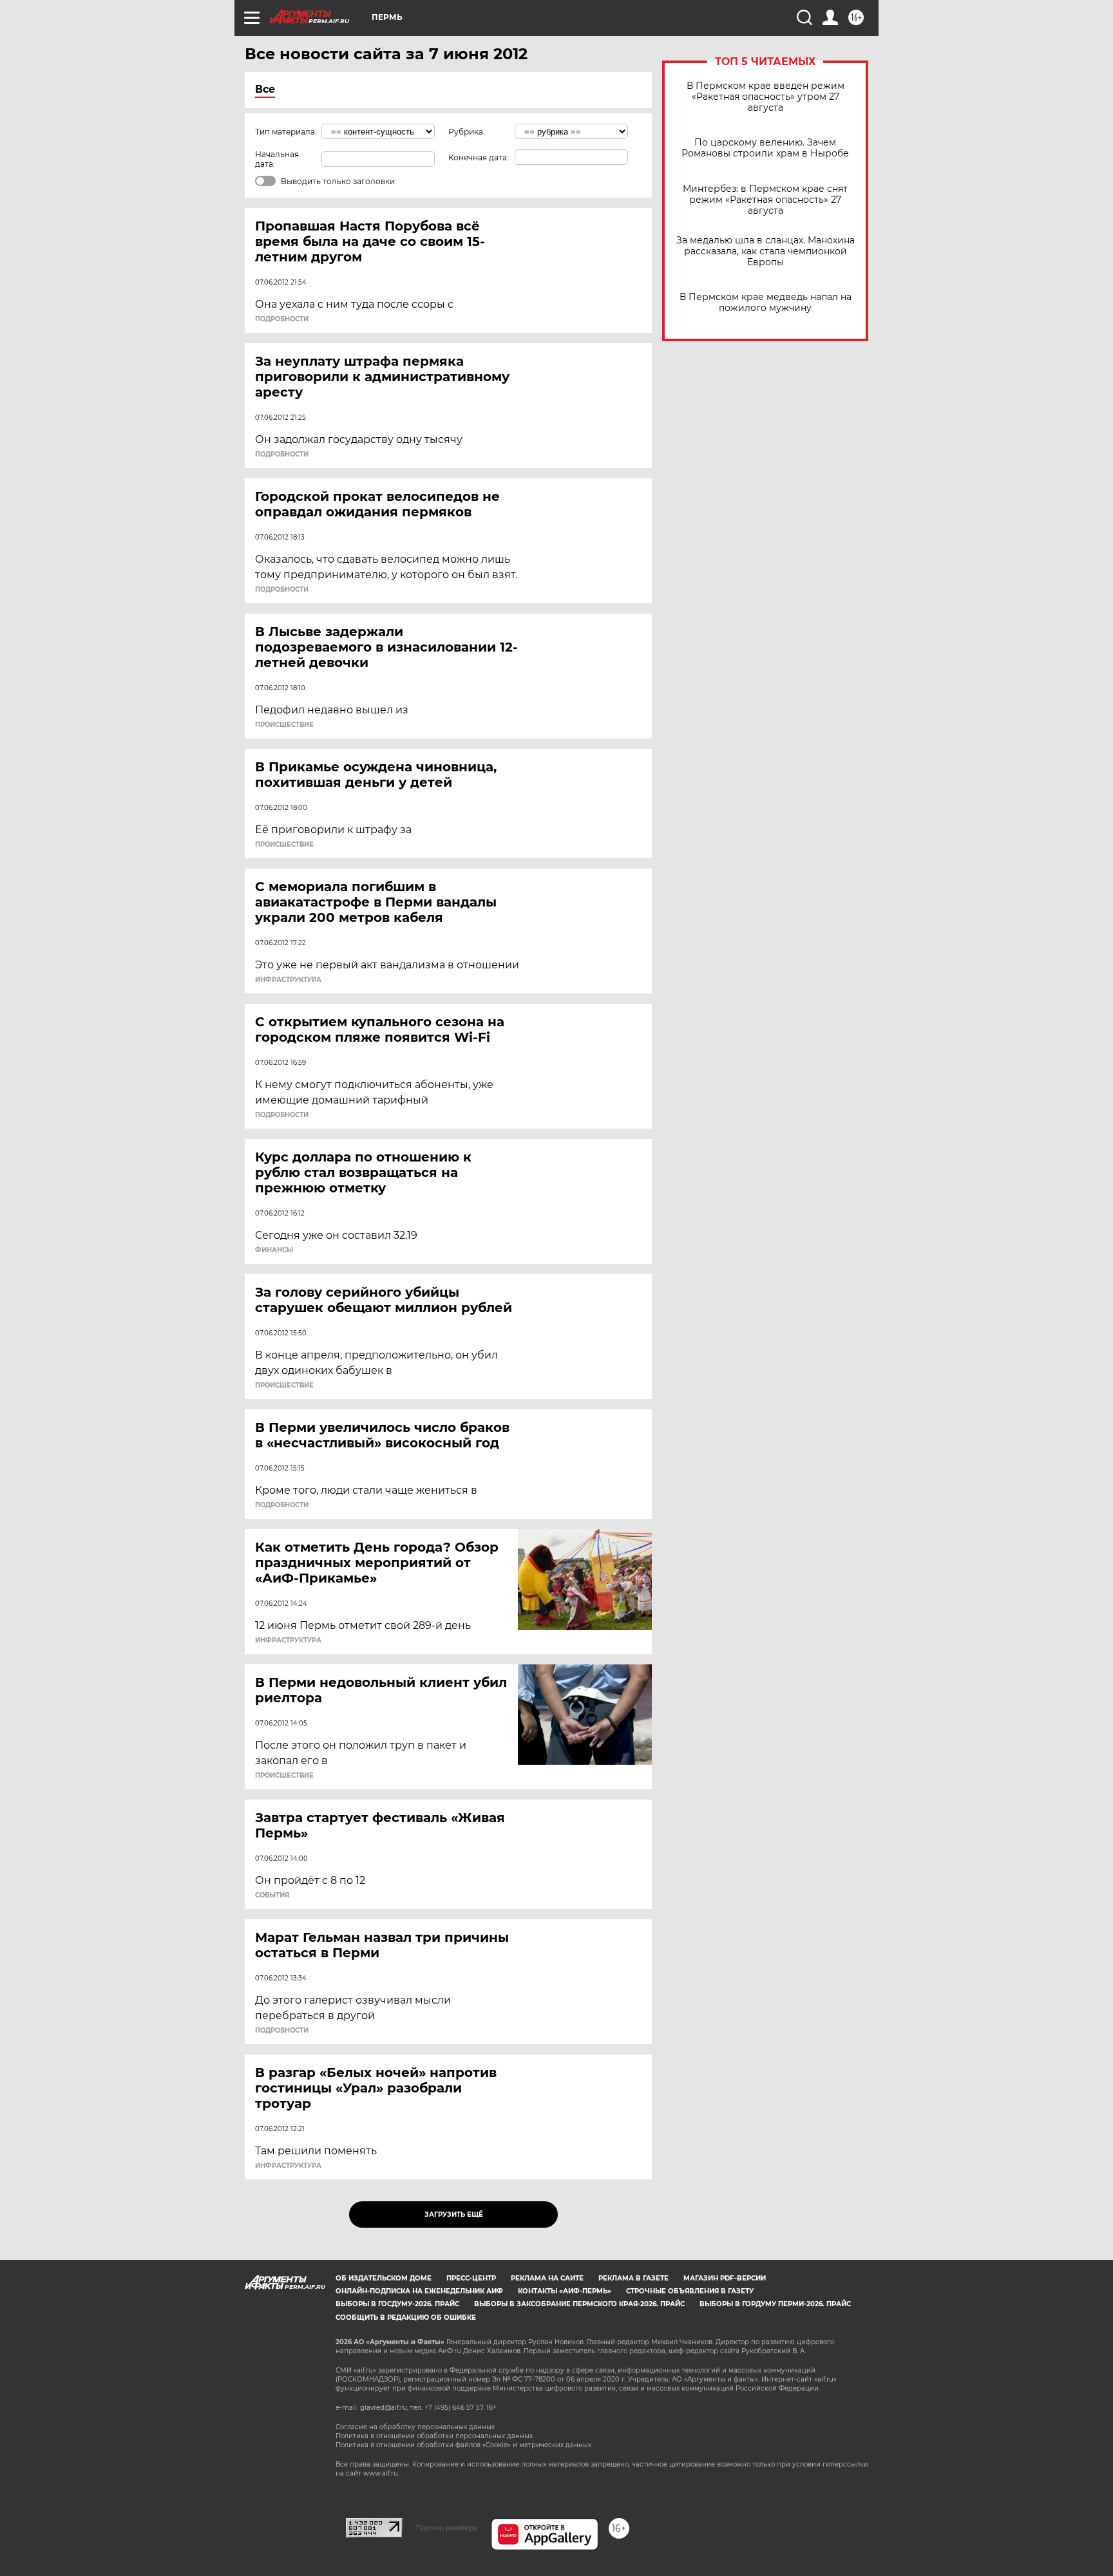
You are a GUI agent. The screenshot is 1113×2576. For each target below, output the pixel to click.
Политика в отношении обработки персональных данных (434, 2436)
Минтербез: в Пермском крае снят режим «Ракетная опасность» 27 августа (765, 200)
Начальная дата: (277, 159)
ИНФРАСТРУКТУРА (288, 980)
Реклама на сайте (547, 2278)
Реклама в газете (633, 2278)
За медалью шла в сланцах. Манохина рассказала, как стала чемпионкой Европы (766, 251)
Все (265, 89)
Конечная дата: (479, 157)
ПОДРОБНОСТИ (282, 319)
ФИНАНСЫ (274, 1250)
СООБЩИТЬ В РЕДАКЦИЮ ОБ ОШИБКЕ (406, 2317)
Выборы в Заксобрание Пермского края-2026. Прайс (579, 2304)
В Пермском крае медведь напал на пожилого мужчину (766, 303)
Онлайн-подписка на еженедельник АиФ (419, 2291)
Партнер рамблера (447, 2528)
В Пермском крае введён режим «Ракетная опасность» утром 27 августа (766, 97)
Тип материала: (286, 132)
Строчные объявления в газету (690, 2291)
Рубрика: (467, 132)
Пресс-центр (471, 2278)
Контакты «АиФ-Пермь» (565, 2291)
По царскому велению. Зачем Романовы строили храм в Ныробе (765, 148)
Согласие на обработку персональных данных (415, 2427)
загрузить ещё (454, 2214)
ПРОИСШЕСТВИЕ (284, 725)
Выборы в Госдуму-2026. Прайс (397, 2304)
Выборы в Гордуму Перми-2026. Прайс (775, 2304)
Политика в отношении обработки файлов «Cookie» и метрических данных (463, 2445)
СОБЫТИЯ (272, 1895)
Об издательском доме (384, 2278)
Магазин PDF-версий (725, 2278)
